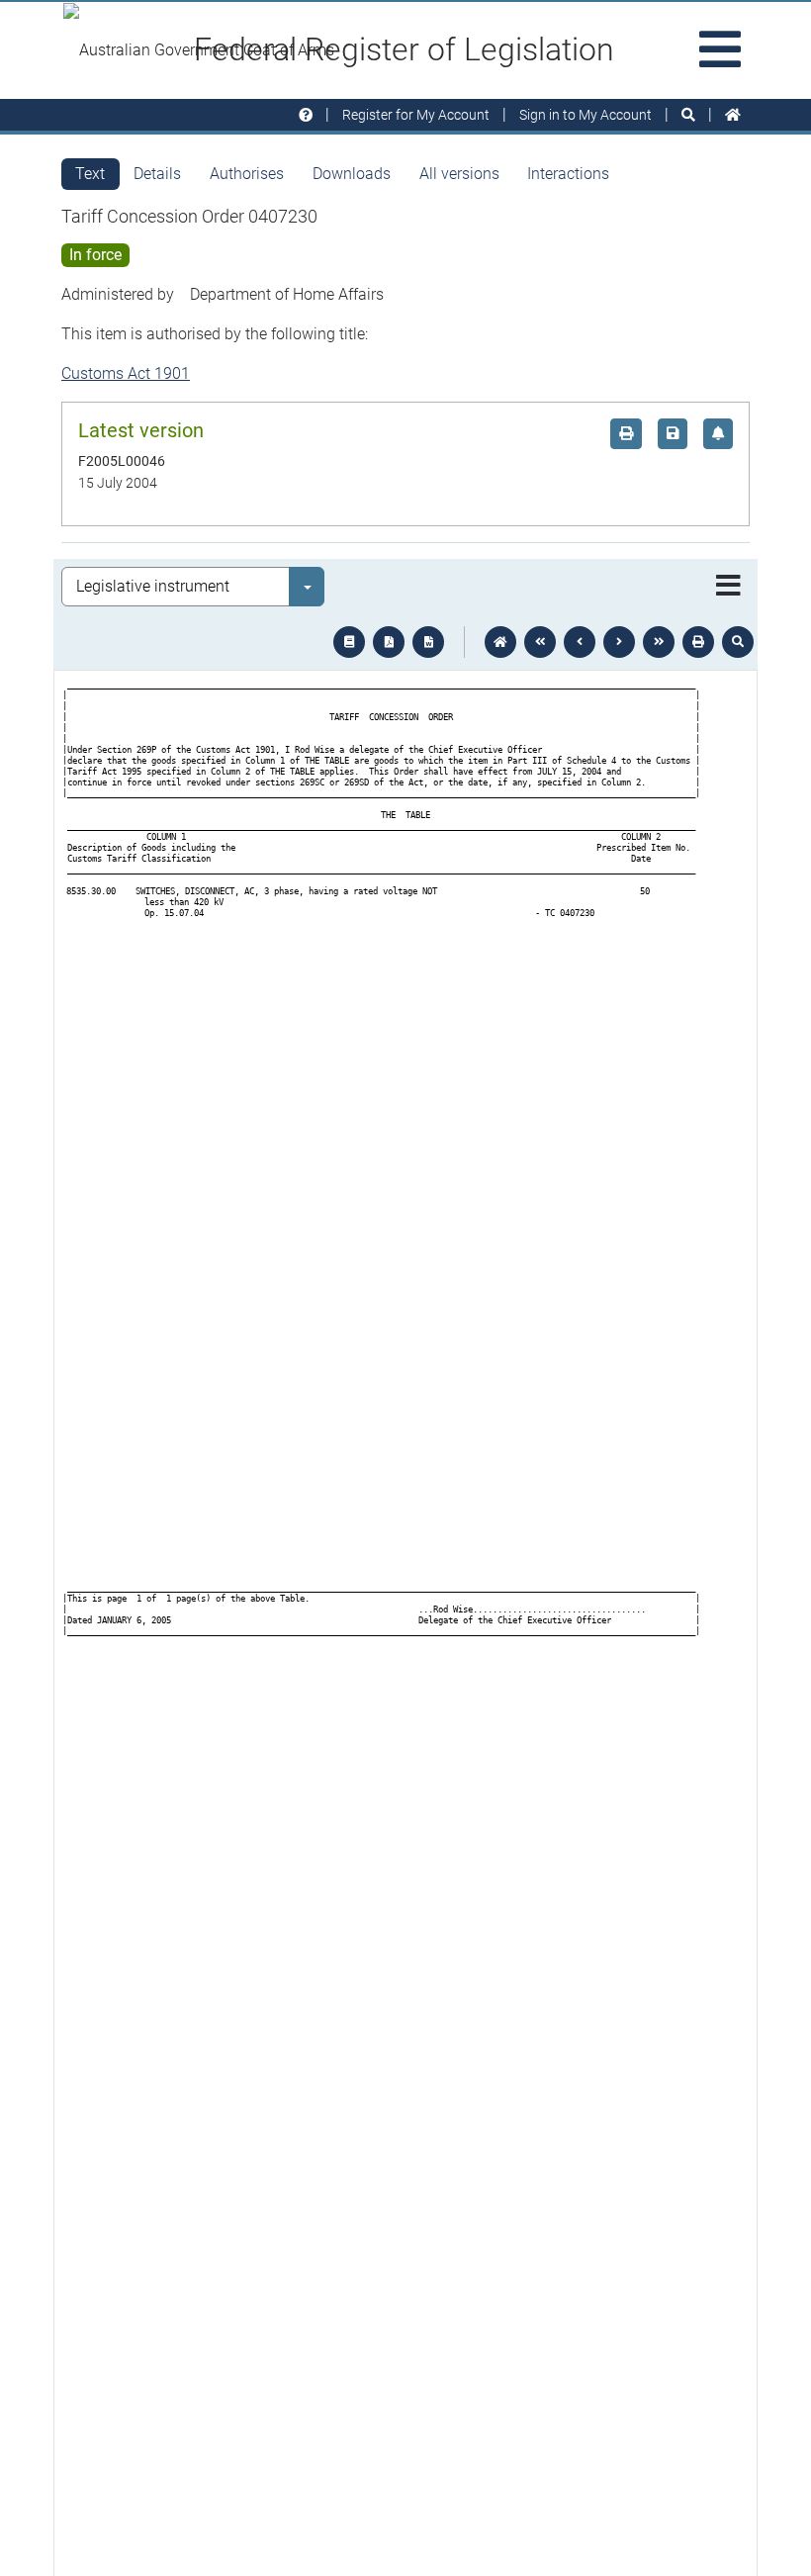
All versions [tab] (459, 174)
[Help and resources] (306, 115)
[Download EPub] (349, 642)
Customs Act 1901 (126, 373)
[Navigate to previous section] (580, 642)
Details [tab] (157, 174)
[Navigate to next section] (619, 642)
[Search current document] (738, 642)
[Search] (688, 115)
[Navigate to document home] (500, 642)
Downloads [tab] (352, 174)
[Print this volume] (698, 642)
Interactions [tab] (568, 174)
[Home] (733, 115)
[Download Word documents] (428, 642)
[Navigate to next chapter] (659, 642)
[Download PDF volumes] (389, 642)
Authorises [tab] (247, 174)
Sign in (586, 115)
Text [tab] (90, 174)
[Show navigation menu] (728, 587)
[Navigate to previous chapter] (540, 642)
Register (416, 115)
